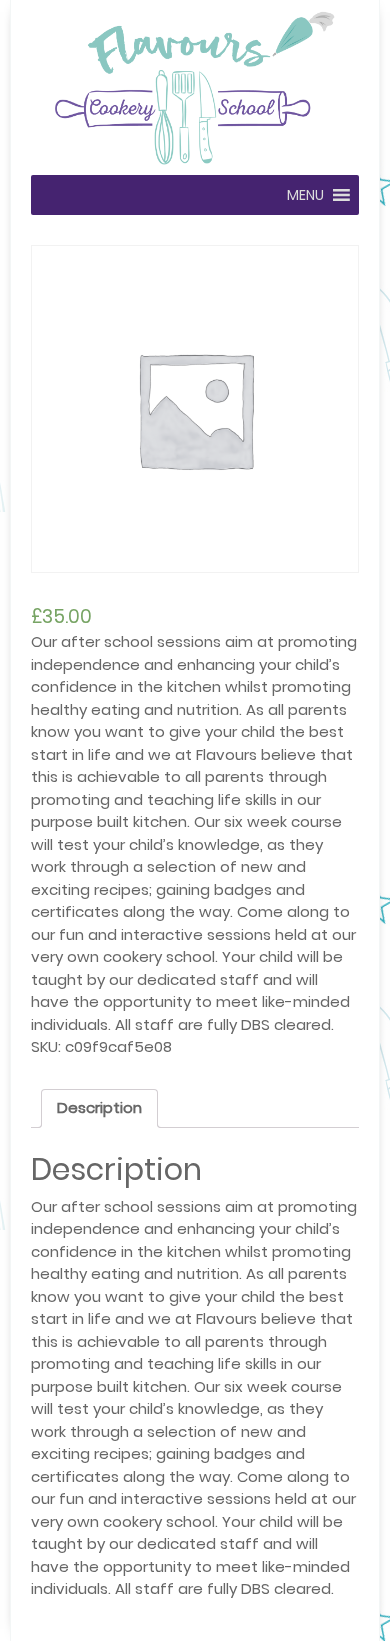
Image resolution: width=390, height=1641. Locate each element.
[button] (305, 195)
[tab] (99, 1109)
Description (99, 1107)
